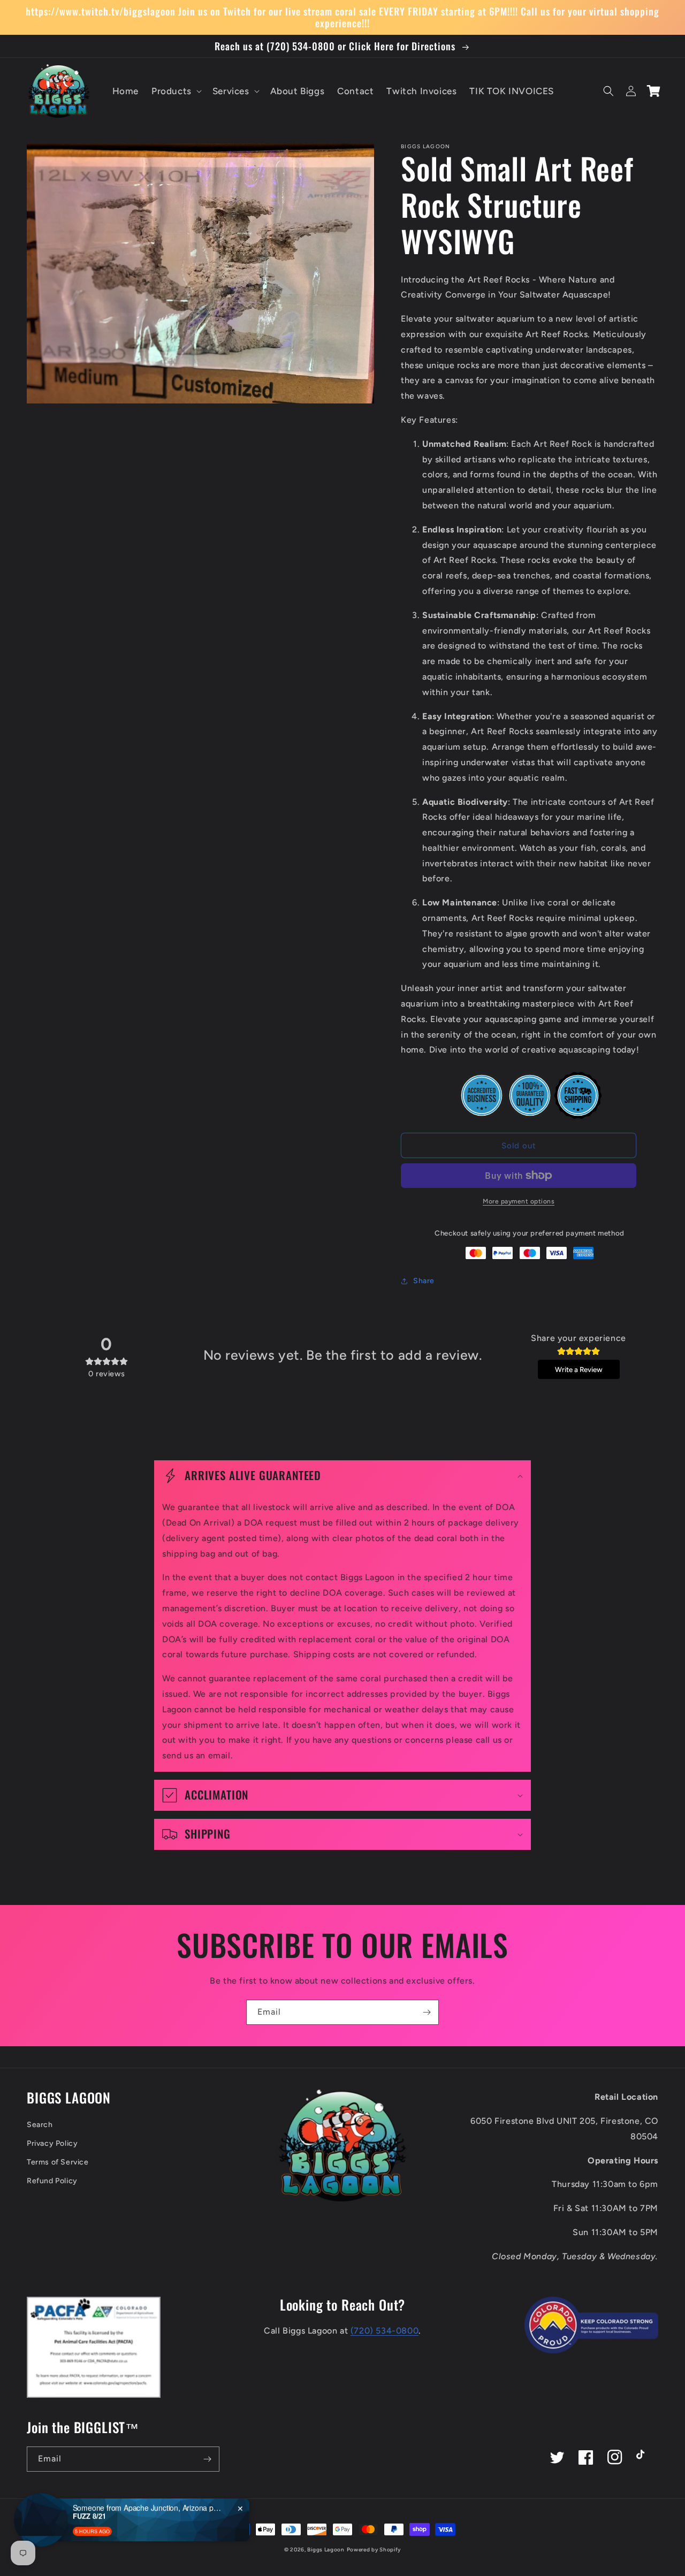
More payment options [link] (519, 1201)
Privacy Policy (52, 2143)
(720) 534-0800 (385, 2331)
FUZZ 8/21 (89, 2510)
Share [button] (424, 1281)
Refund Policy (52, 2181)
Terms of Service (58, 2162)
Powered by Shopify (374, 2550)
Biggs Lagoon (326, 2550)
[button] (176, 91)
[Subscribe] (427, 2012)
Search (40, 2125)
